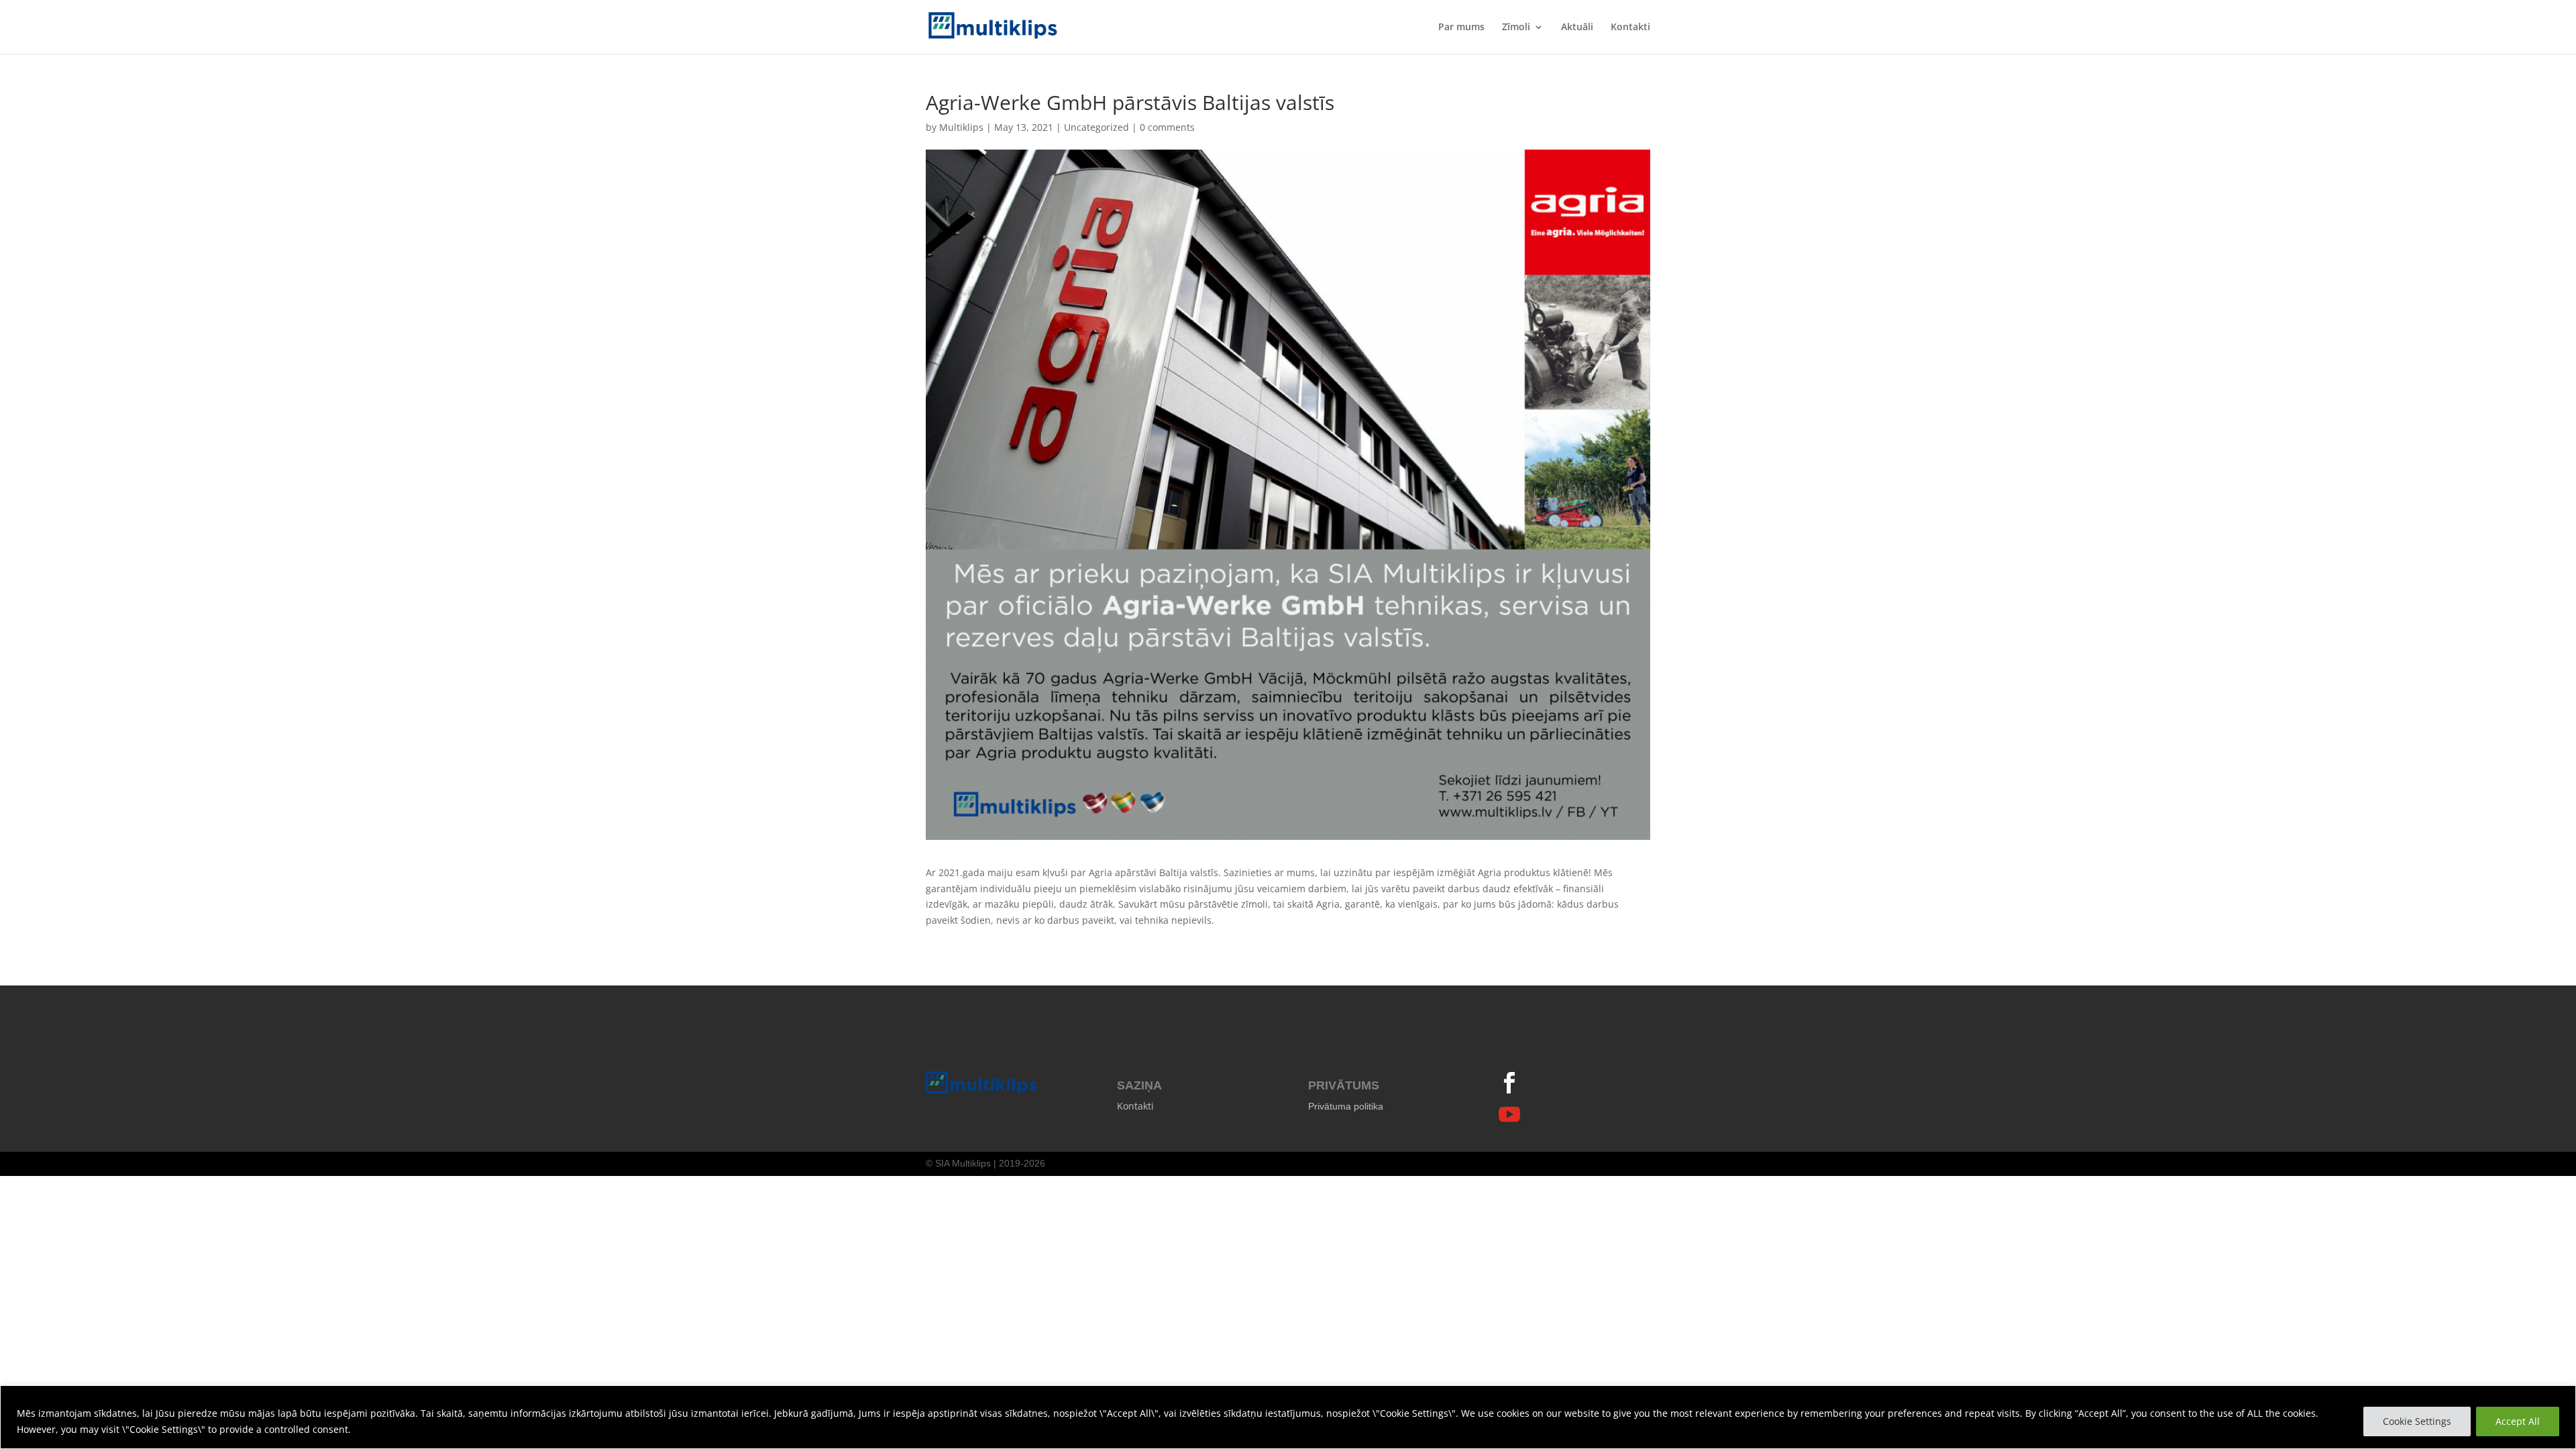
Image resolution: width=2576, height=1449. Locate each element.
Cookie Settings (2417, 1421)
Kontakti (1630, 28)
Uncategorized (1096, 127)
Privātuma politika (1346, 1106)
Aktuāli (1577, 28)
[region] (1288, 1417)
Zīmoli (1516, 28)
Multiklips (961, 127)
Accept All (2518, 1421)
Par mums (1461, 28)
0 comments (1167, 127)
